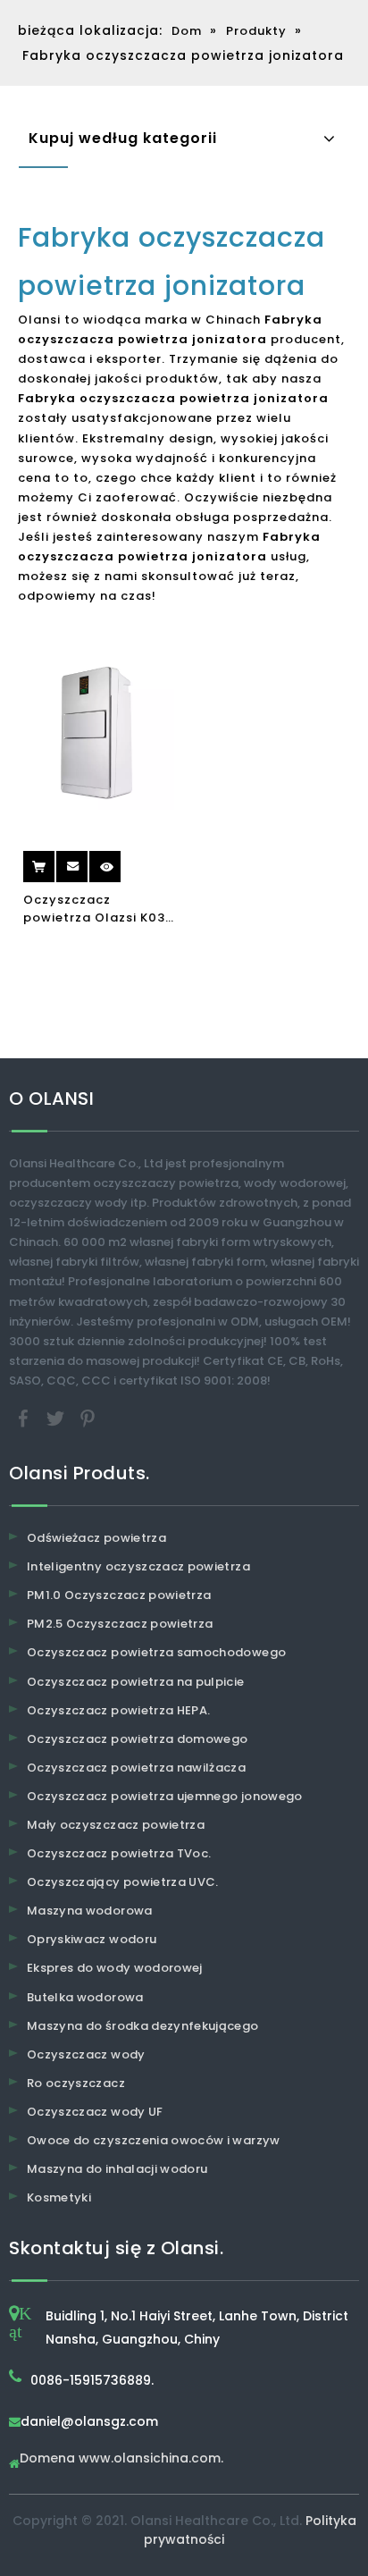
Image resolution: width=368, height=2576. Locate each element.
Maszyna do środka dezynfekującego (143, 2026)
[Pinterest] (88, 1417)
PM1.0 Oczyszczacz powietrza (119, 1595)
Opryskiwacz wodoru (92, 1939)
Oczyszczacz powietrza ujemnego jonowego (165, 1796)
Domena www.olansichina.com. (121, 2459)
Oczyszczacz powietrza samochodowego (156, 1652)
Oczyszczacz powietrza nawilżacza (136, 1768)
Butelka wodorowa (85, 1997)
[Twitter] (57, 1417)
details (122, 860)
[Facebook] (25, 1417)
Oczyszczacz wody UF (95, 2112)
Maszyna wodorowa (90, 1911)
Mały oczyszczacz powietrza (116, 1825)
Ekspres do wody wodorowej (115, 1968)
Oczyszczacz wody (86, 2054)
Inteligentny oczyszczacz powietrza (138, 1566)
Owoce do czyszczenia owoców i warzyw (154, 2140)
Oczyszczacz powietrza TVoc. (119, 1853)
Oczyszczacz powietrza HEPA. (118, 1710)
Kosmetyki (59, 2197)
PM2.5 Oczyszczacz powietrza (120, 1624)
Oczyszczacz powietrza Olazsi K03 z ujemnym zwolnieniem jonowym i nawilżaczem (97, 909)
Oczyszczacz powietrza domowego (138, 1739)
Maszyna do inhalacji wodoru (117, 2169)
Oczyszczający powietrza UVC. (123, 1882)
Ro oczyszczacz (76, 2083)
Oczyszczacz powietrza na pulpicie (136, 1682)
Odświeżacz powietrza (96, 1538)
